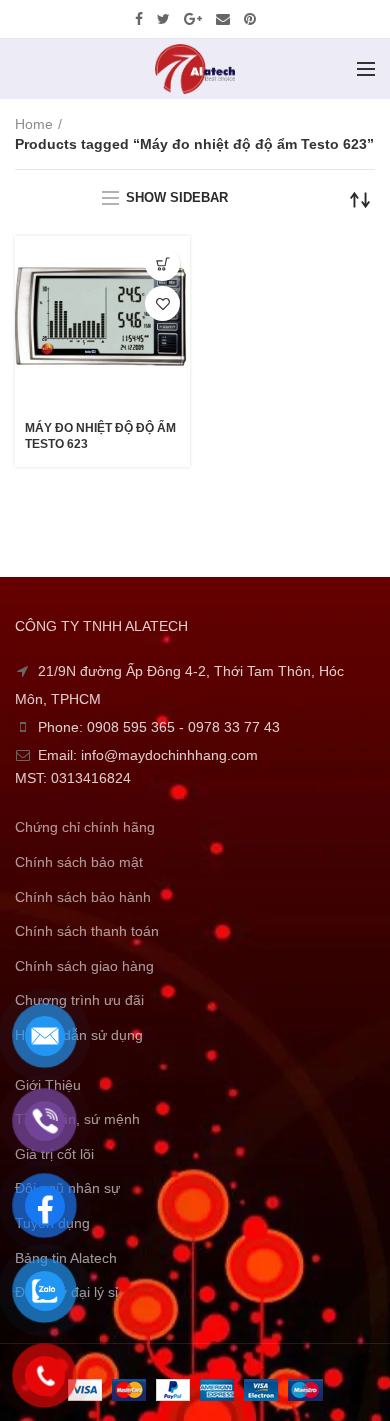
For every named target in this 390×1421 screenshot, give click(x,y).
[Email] (223, 19)
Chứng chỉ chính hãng (85, 827)
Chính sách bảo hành (83, 897)
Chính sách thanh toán (87, 931)
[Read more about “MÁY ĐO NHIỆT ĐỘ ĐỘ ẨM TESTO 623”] (162, 263)
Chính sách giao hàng (84, 966)
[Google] (193, 19)
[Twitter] (163, 19)
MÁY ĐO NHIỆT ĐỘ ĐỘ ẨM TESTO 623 (100, 436)
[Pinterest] (250, 19)
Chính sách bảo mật (79, 862)
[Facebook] (139, 19)
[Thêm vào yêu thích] (162, 303)
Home (34, 124)
